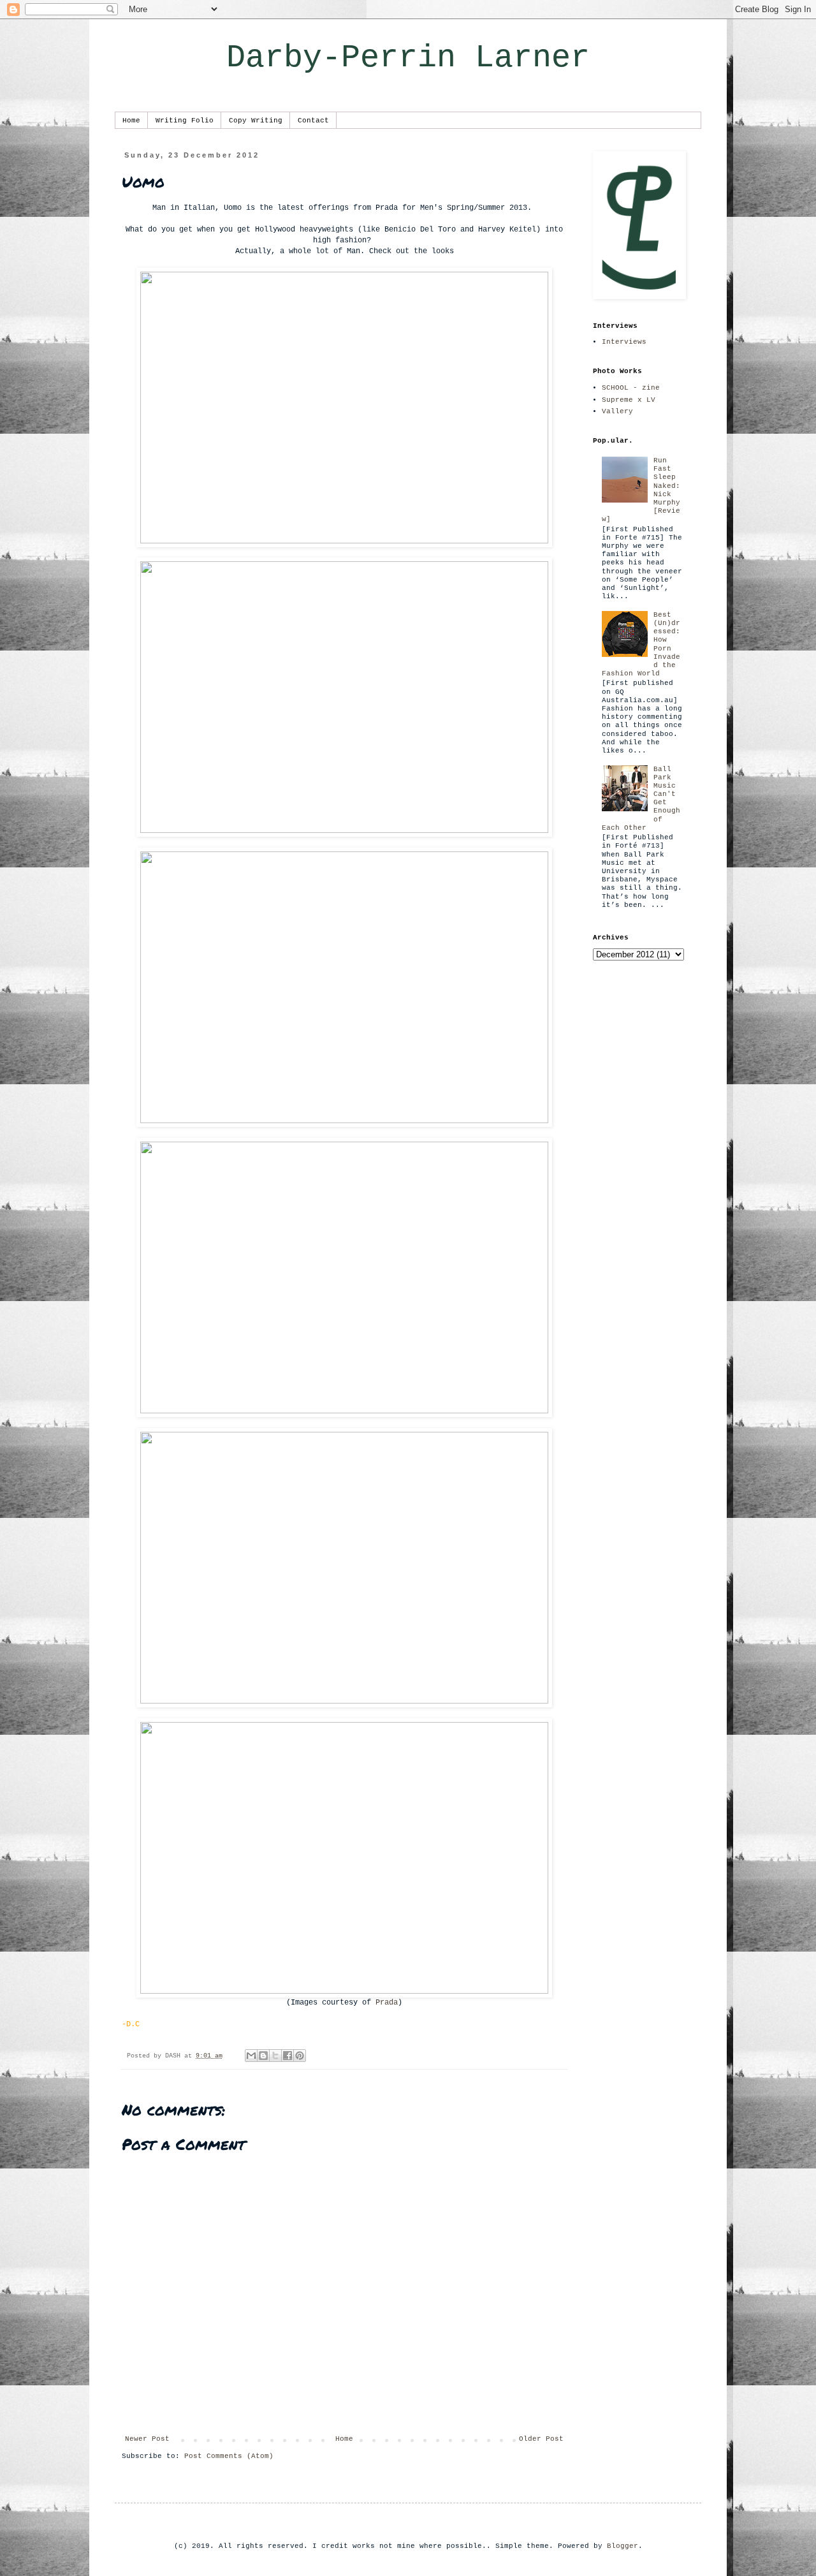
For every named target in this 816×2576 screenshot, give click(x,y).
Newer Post (147, 2439)
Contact (313, 121)
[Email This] (251, 2056)
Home (131, 121)
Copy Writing (256, 121)
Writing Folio (185, 121)
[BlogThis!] (263, 2056)
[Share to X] (275, 2056)
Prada (387, 2003)
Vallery (617, 411)
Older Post (541, 2439)
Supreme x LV (629, 400)
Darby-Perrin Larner (408, 58)
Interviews (624, 342)
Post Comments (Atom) (229, 2456)
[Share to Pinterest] (300, 2056)
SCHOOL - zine (631, 388)
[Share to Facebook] (288, 2056)
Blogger (623, 2546)
